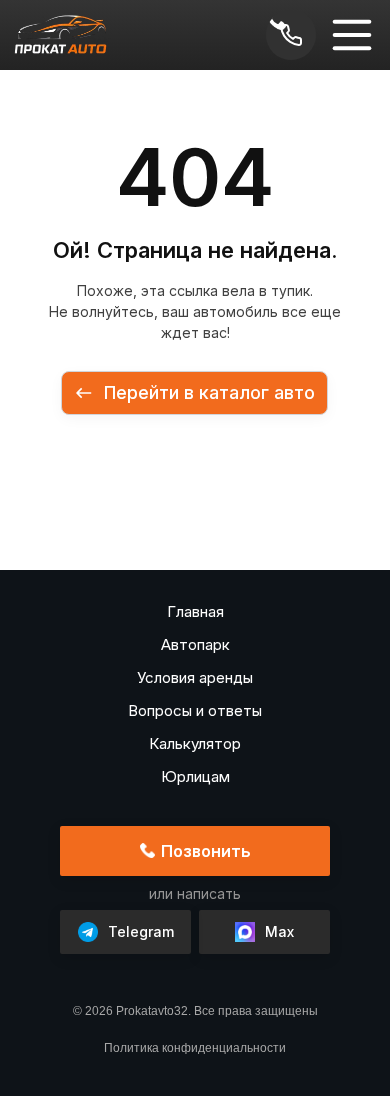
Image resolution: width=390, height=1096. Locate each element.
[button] (352, 35)
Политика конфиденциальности (195, 1048)
